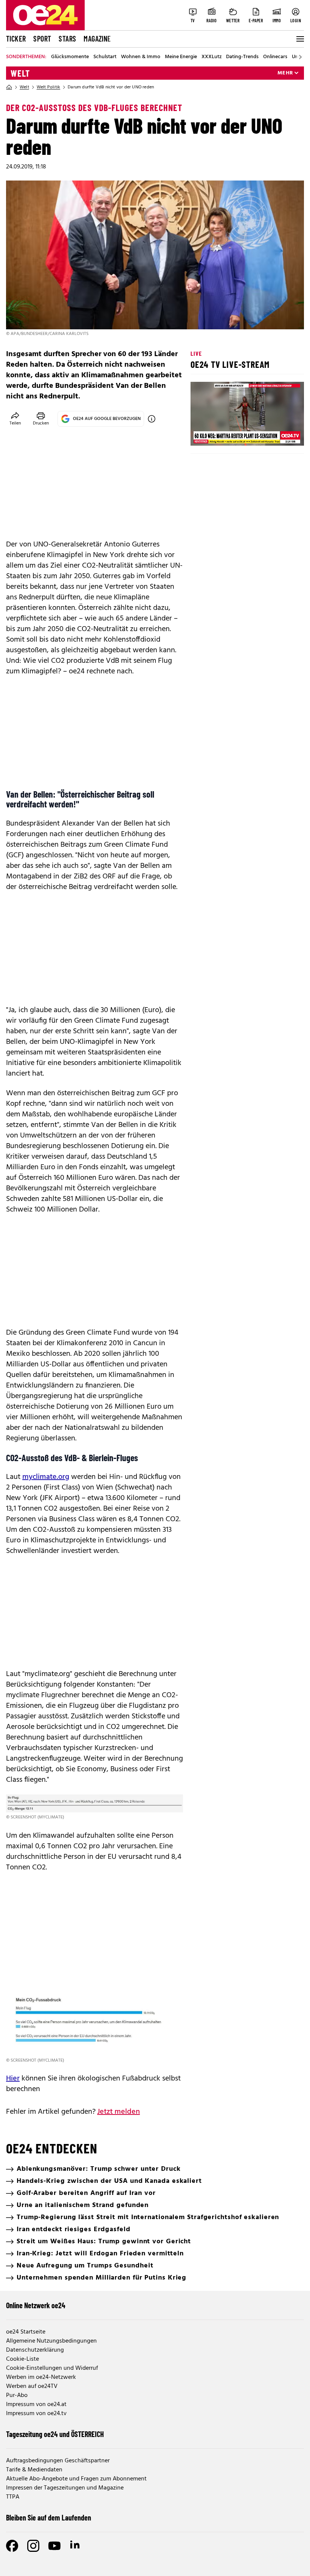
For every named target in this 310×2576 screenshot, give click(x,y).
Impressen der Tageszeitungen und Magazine (65, 2488)
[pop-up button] (280, 434)
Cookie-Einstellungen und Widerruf (52, 2368)
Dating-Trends (242, 57)
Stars (67, 39)
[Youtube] (54, 2546)
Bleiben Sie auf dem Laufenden (49, 2517)
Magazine (97, 39)
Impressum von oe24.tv (36, 2414)
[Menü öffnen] (299, 39)
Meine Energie (181, 57)
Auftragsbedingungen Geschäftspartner (58, 2461)
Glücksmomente (70, 57)
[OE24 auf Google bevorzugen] (152, 419)
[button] (203, 434)
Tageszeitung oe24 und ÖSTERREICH (55, 2434)
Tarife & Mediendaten (34, 2470)
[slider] (228, 434)
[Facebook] (12, 2546)
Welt (20, 73)
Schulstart (105, 57)
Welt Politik (48, 87)
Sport (42, 39)
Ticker (16, 39)
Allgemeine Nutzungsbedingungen (51, 2341)
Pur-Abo (17, 2395)
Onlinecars (275, 57)
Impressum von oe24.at (36, 2405)
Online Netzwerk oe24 (36, 2305)
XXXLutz (212, 57)
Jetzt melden (119, 2112)
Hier (13, 2079)
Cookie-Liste (22, 2359)
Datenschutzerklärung (35, 2350)
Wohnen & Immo (141, 57)
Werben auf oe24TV (32, 2386)
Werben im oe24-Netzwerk (41, 2377)
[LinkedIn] (76, 2546)
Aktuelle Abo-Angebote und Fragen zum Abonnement (76, 2479)
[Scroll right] (300, 57)
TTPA (13, 2497)
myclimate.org (46, 1477)
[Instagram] (33, 2546)
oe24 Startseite (26, 2332)
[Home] (9, 87)
